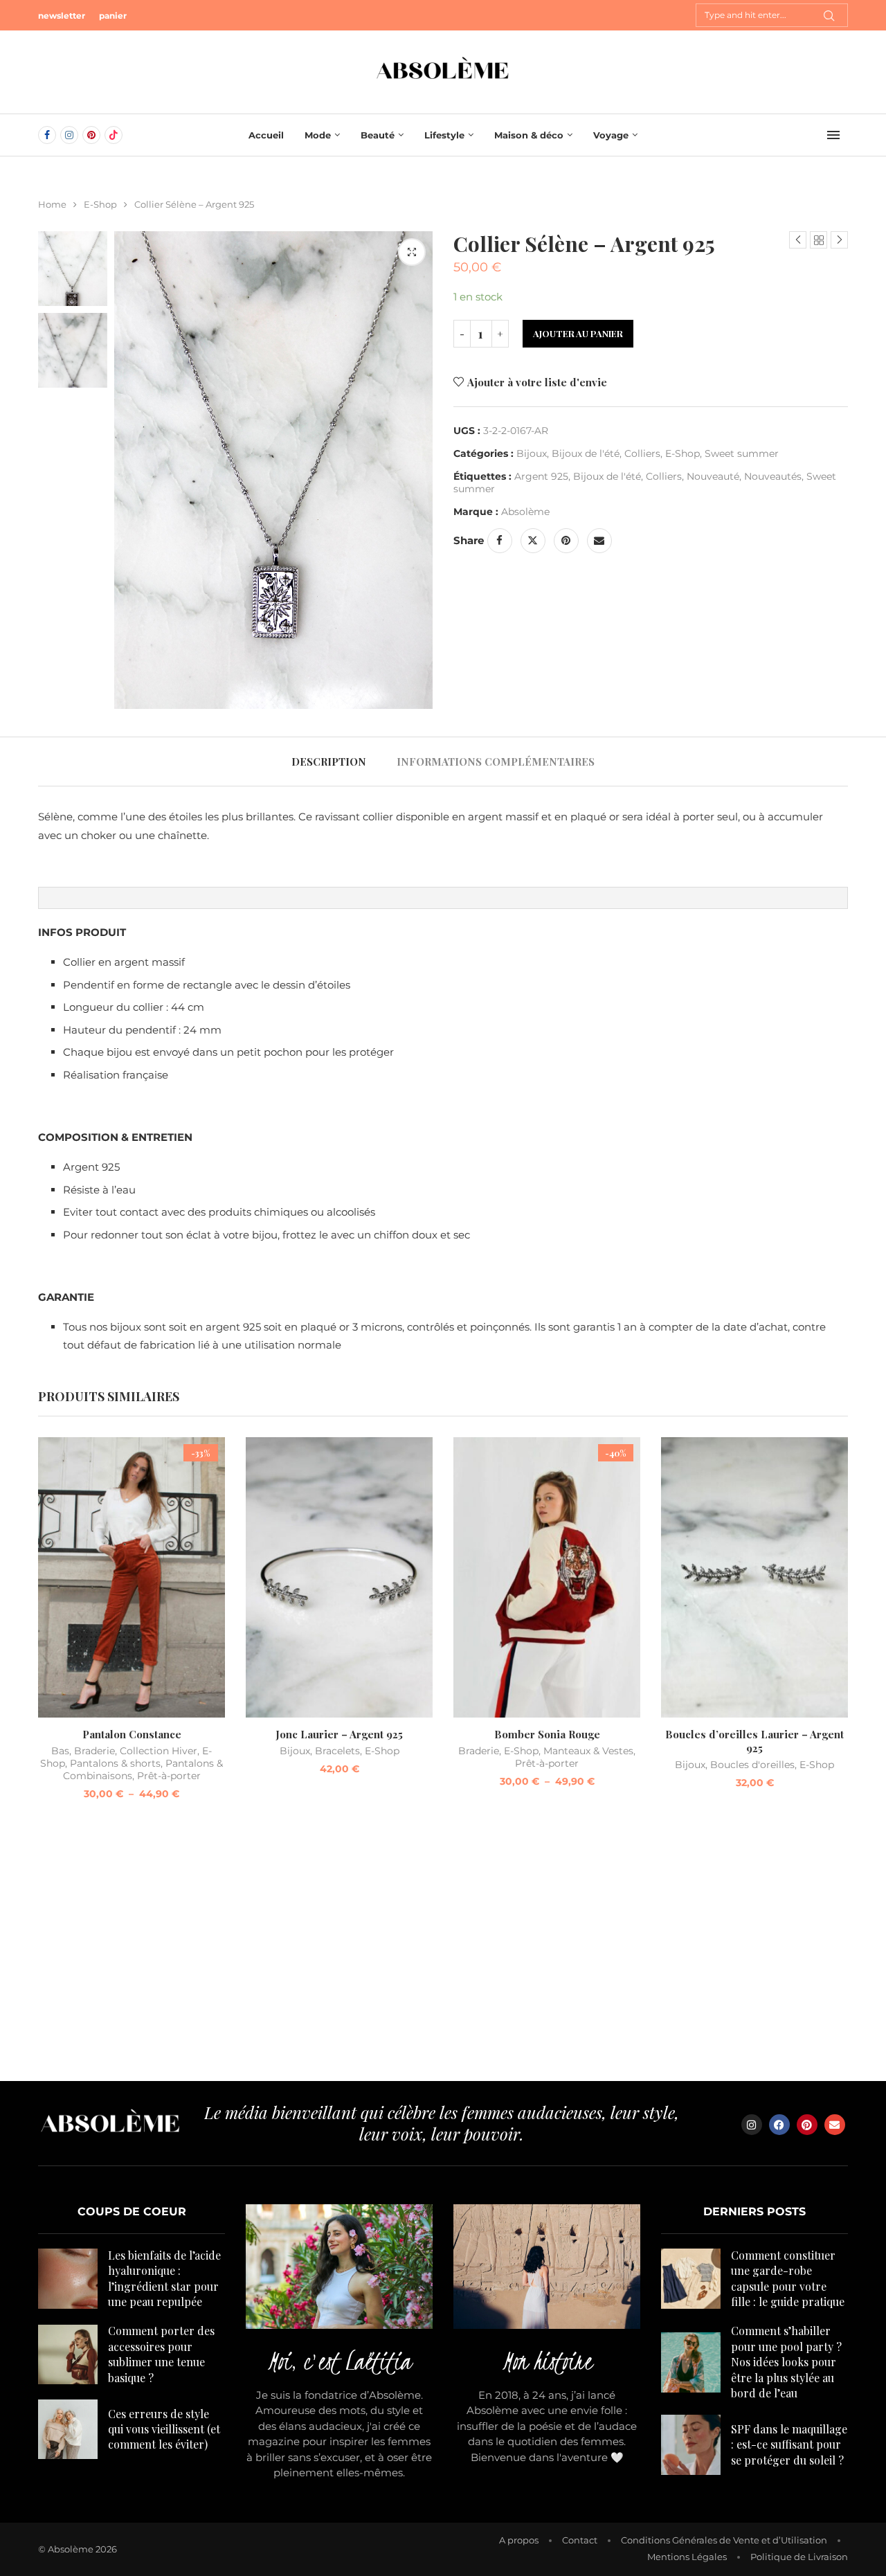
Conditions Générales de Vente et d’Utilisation (724, 2540)
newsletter (62, 16)
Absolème (525, 512)
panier (113, 16)
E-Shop (100, 204)
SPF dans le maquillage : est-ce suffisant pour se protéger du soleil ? (789, 2444)
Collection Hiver (159, 1751)
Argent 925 (541, 476)
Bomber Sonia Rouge (547, 1734)
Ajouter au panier (578, 333)
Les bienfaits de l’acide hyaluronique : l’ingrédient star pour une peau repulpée (164, 2278)
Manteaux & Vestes (588, 1751)
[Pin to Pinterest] (566, 541)
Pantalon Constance (132, 1734)
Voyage (611, 135)
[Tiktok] (114, 135)
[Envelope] (835, 2125)
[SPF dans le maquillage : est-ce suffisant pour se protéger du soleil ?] (691, 2444)
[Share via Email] (599, 541)
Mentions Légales (687, 2557)
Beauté (378, 135)
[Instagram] (69, 135)
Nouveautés (773, 476)
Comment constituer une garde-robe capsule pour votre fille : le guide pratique (788, 2278)
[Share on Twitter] (533, 541)
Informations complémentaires (496, 762)
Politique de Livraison (799, 2557)
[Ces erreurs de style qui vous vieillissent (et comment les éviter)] (68, 2429)
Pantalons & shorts (115, 1763)
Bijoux (532, 453)
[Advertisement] (443, 1949)
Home (52, 204)
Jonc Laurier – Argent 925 (339, 1734)
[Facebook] (47, 135)
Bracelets (337, 1751)
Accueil (266, 135)
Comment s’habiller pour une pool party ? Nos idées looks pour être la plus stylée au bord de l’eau (786, 2362)
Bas (60, 1751)
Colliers (642, 453)
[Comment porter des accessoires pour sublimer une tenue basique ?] (68, 2354)
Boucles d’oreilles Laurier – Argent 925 (754, 1741)
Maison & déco (529, 135)
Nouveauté (713, 476)
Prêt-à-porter (169, 1776)
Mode (318, 135)
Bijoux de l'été (586, 453)
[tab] (329, 762)
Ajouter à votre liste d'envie (537, 382)
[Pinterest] (91, 135)
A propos (519, 2540)
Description (329, 762)
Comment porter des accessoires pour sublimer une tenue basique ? (161, 2354)
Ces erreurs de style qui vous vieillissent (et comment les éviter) (164, 2429)
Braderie (94, 1751)
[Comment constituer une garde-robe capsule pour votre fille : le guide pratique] (691, 2278)
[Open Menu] (833, 135)
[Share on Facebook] (500, 541)
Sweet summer (742, 453)
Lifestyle (444, 135)
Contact (580, 2540)
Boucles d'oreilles (752, 1765)
